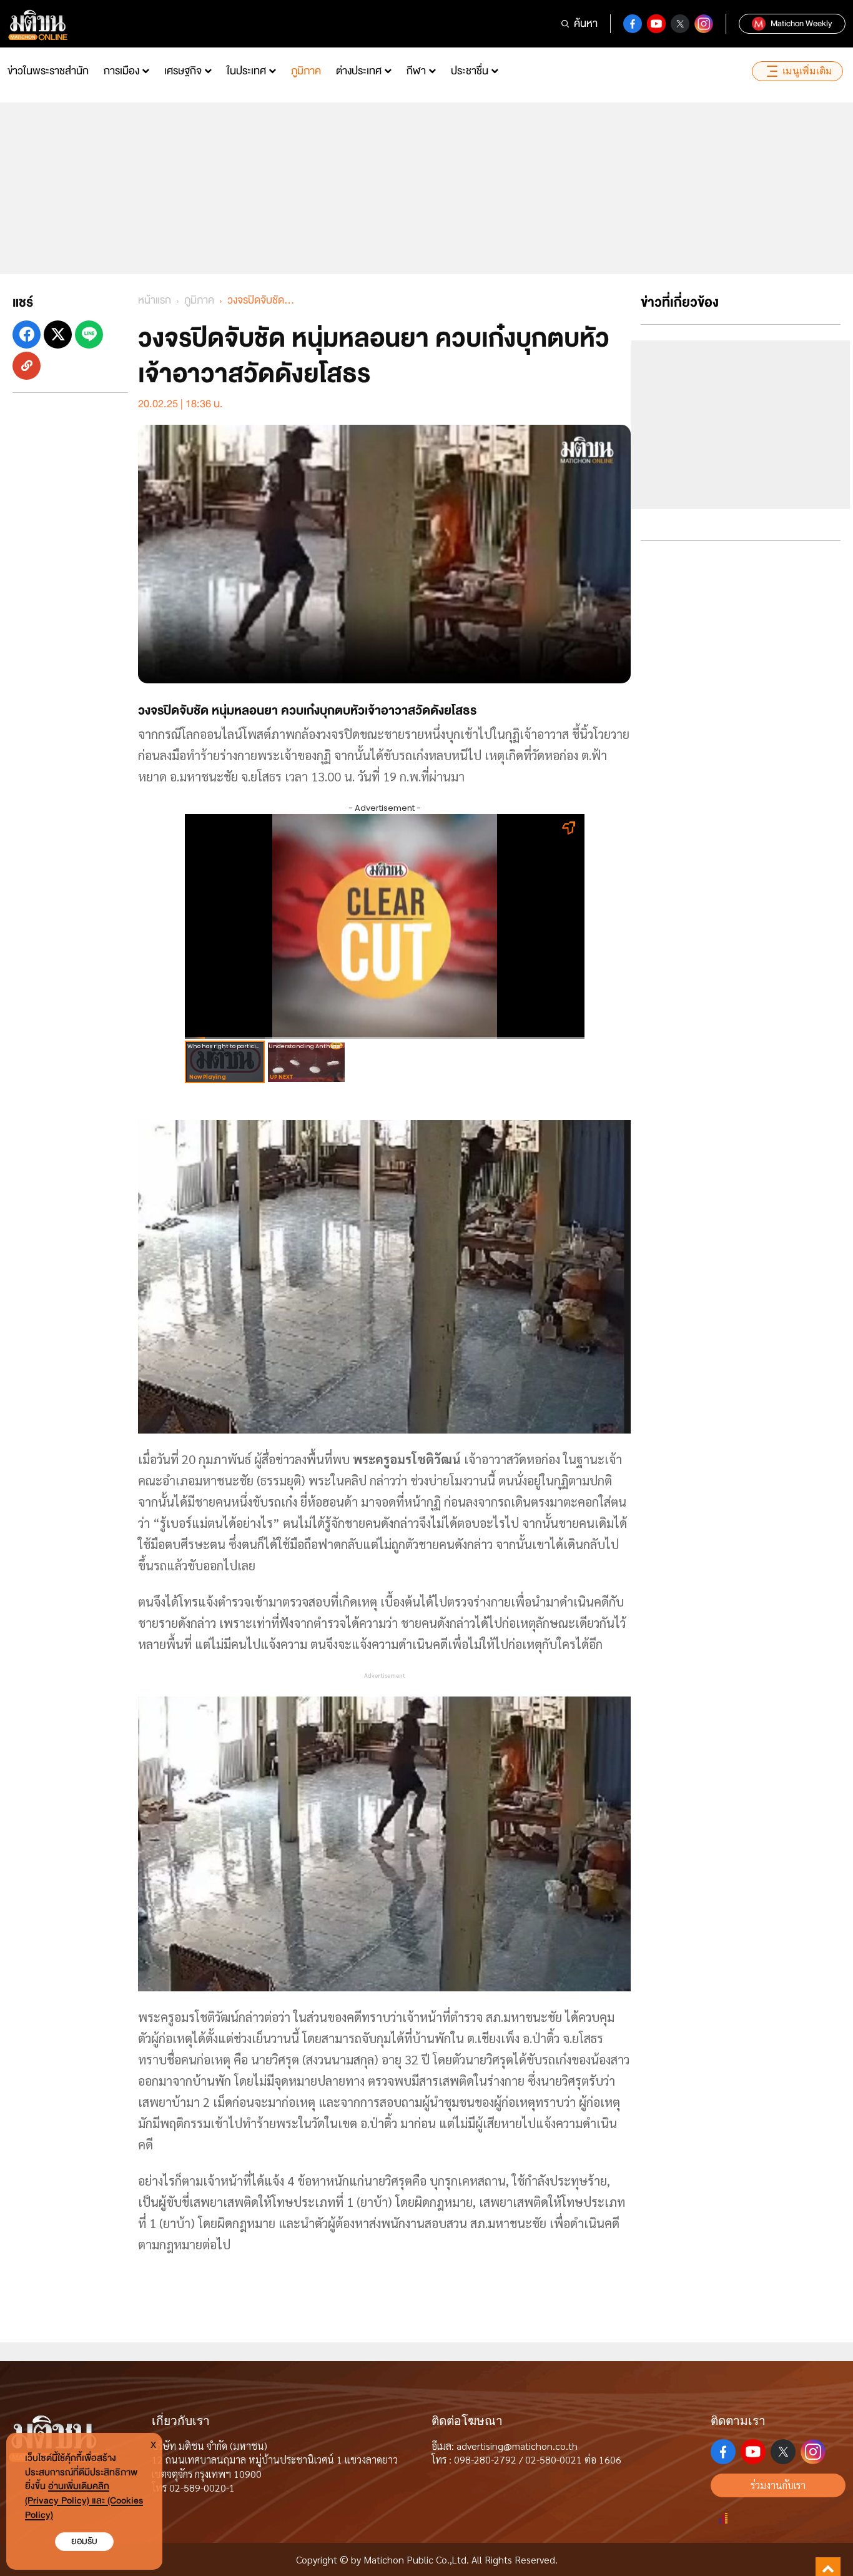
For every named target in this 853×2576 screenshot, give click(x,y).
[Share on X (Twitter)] (58, 334)
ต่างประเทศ (359, 71)
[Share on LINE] (89, 334)
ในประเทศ (246, 71)
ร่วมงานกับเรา (778, 2485)
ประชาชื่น (470, 71)
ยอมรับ (84, 2541)
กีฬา (416, 71)
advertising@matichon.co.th (517, 2446)
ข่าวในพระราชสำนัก (48, 71)
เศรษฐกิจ (183, 71)
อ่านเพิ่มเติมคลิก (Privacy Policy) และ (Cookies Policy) (84, 2501)
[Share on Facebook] (27, 334)
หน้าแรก (155, 300)
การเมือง (121, 71)
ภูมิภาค (306, 71)
